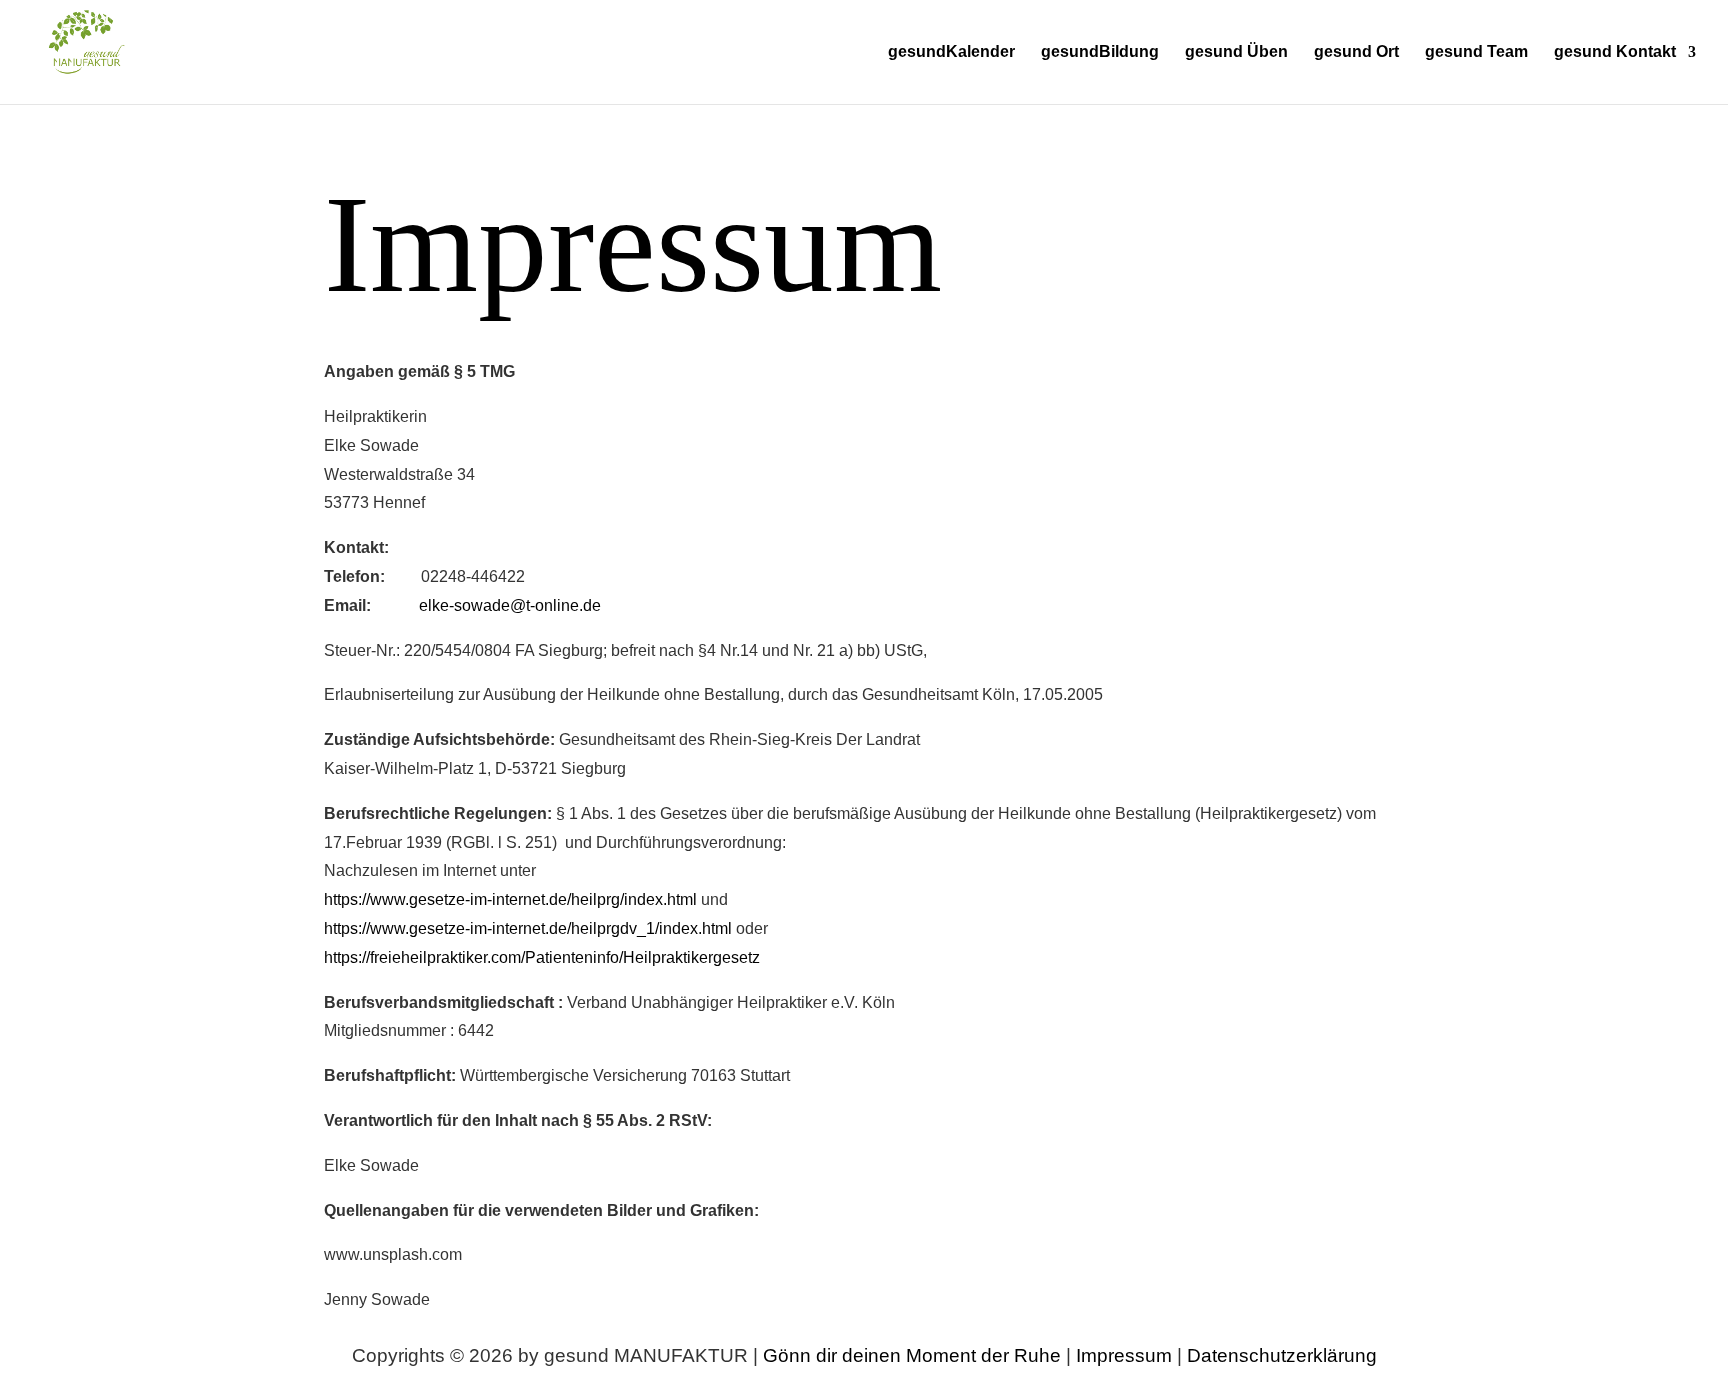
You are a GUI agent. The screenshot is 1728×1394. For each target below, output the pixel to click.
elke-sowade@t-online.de (510, 605)
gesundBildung (1100, 52)
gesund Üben (1236, 52)
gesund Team (1476, 52)
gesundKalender (951, 52)
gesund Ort (1356, 52)
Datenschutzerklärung (1282, 1355)
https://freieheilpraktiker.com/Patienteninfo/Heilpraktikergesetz (542, 957)
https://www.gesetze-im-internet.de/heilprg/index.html (510, 899)
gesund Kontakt (1615, 52)
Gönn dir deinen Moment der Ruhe (912, 1355)
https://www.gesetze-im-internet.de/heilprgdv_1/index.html (528, 928)
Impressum (1126, 1355)
